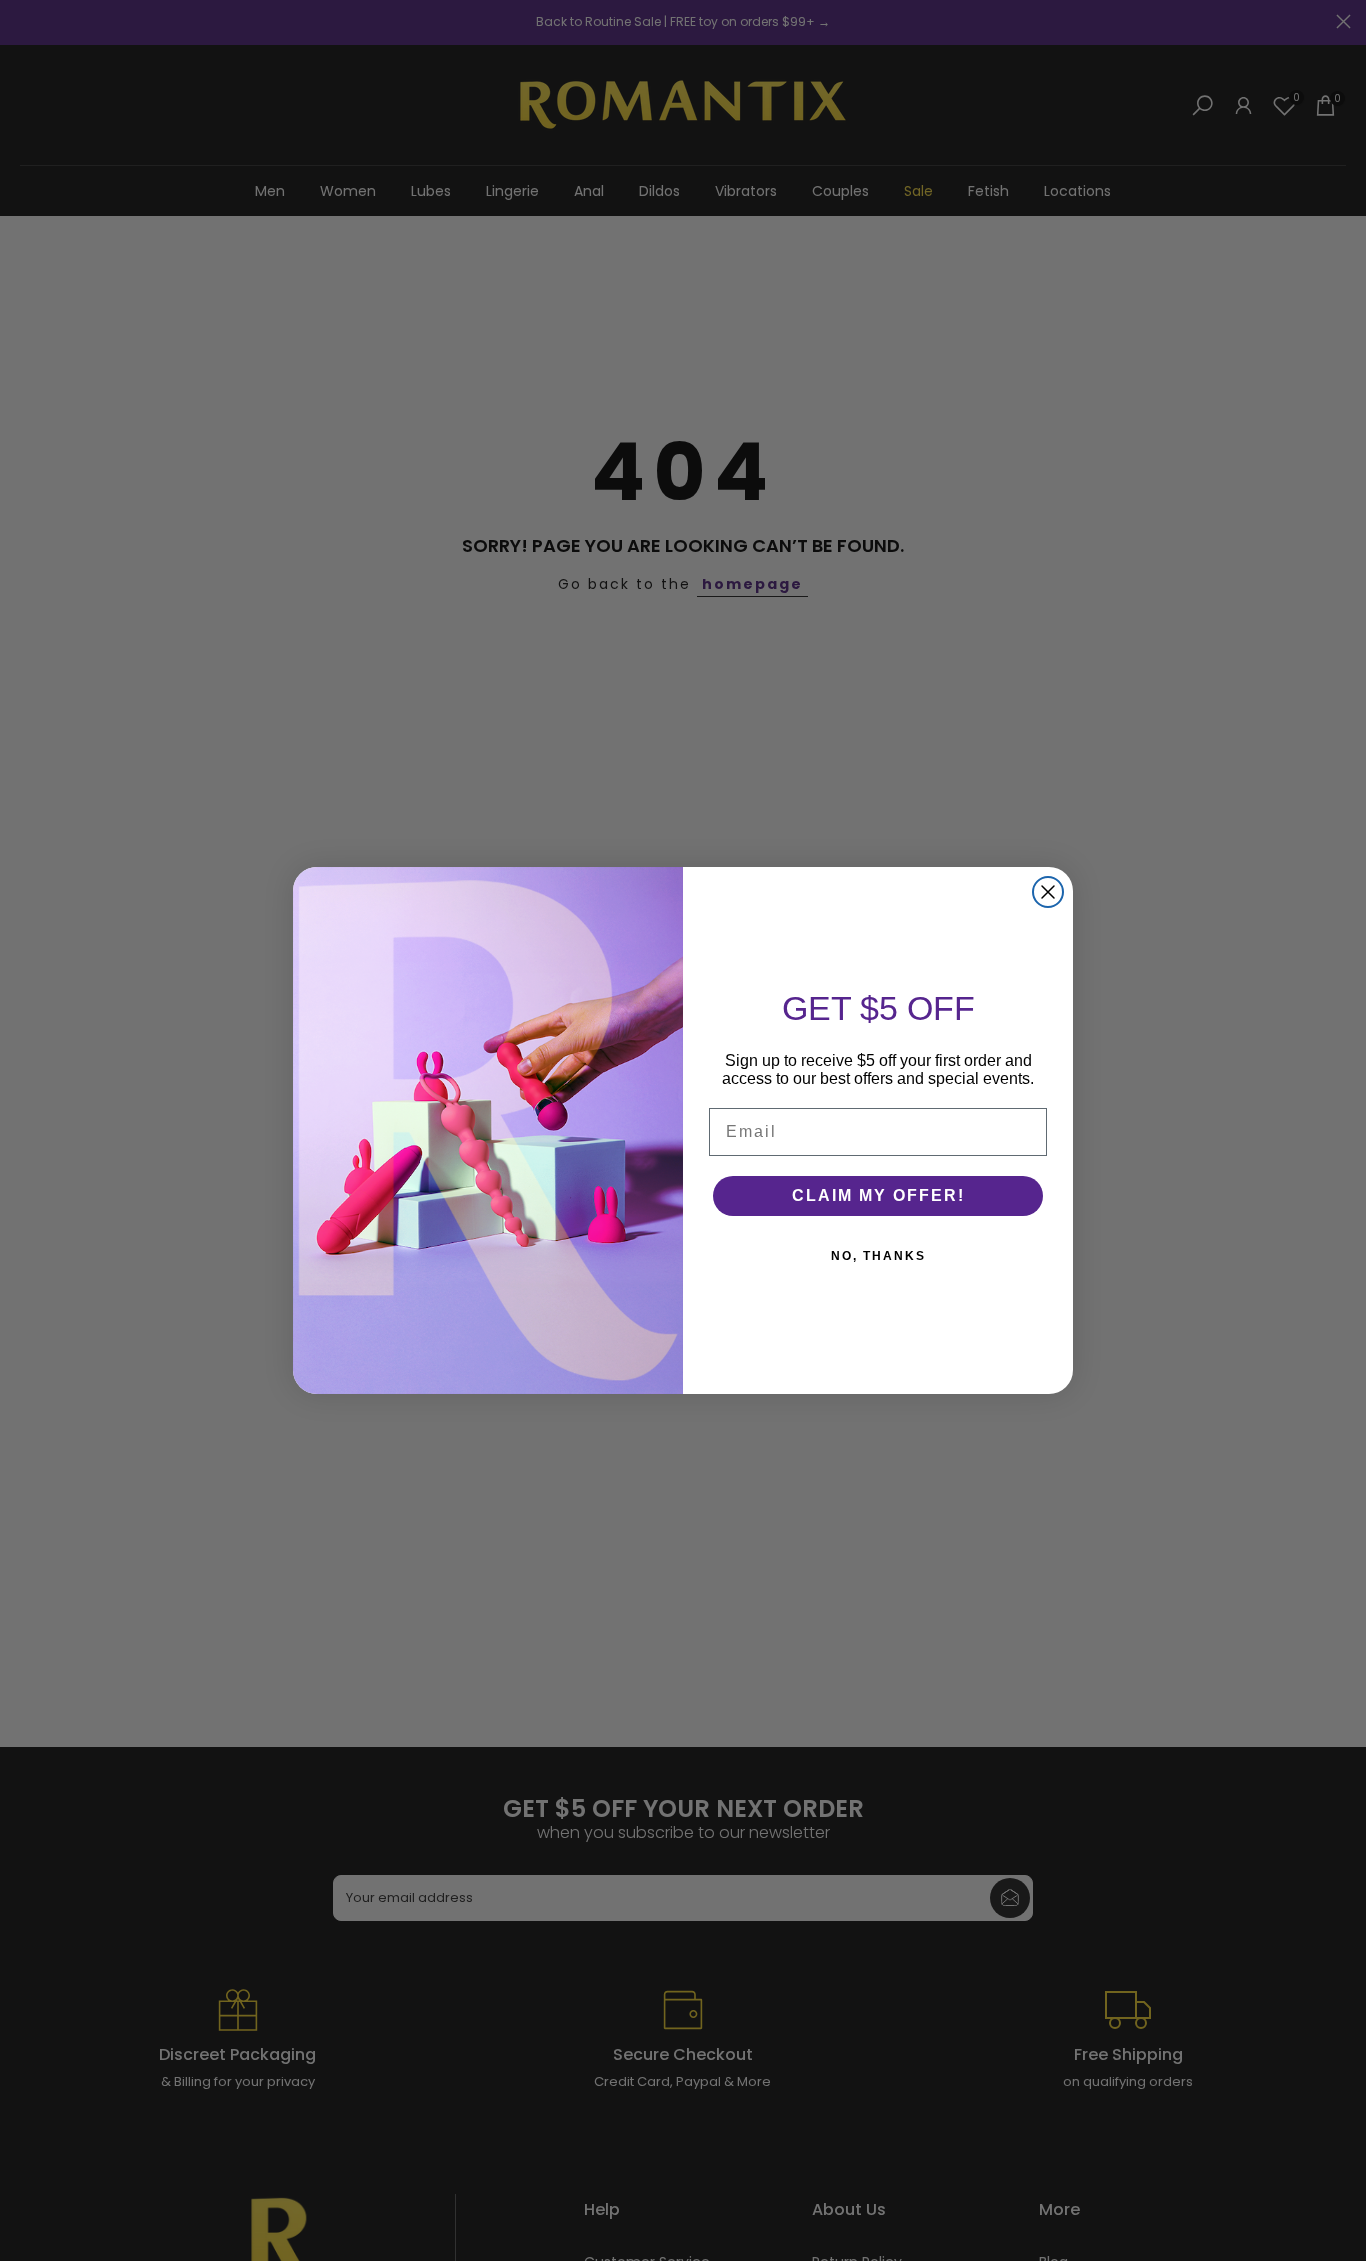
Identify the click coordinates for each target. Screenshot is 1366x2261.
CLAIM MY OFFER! (878, 1195)
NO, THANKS (878, 1256)
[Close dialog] (1048, 892)
